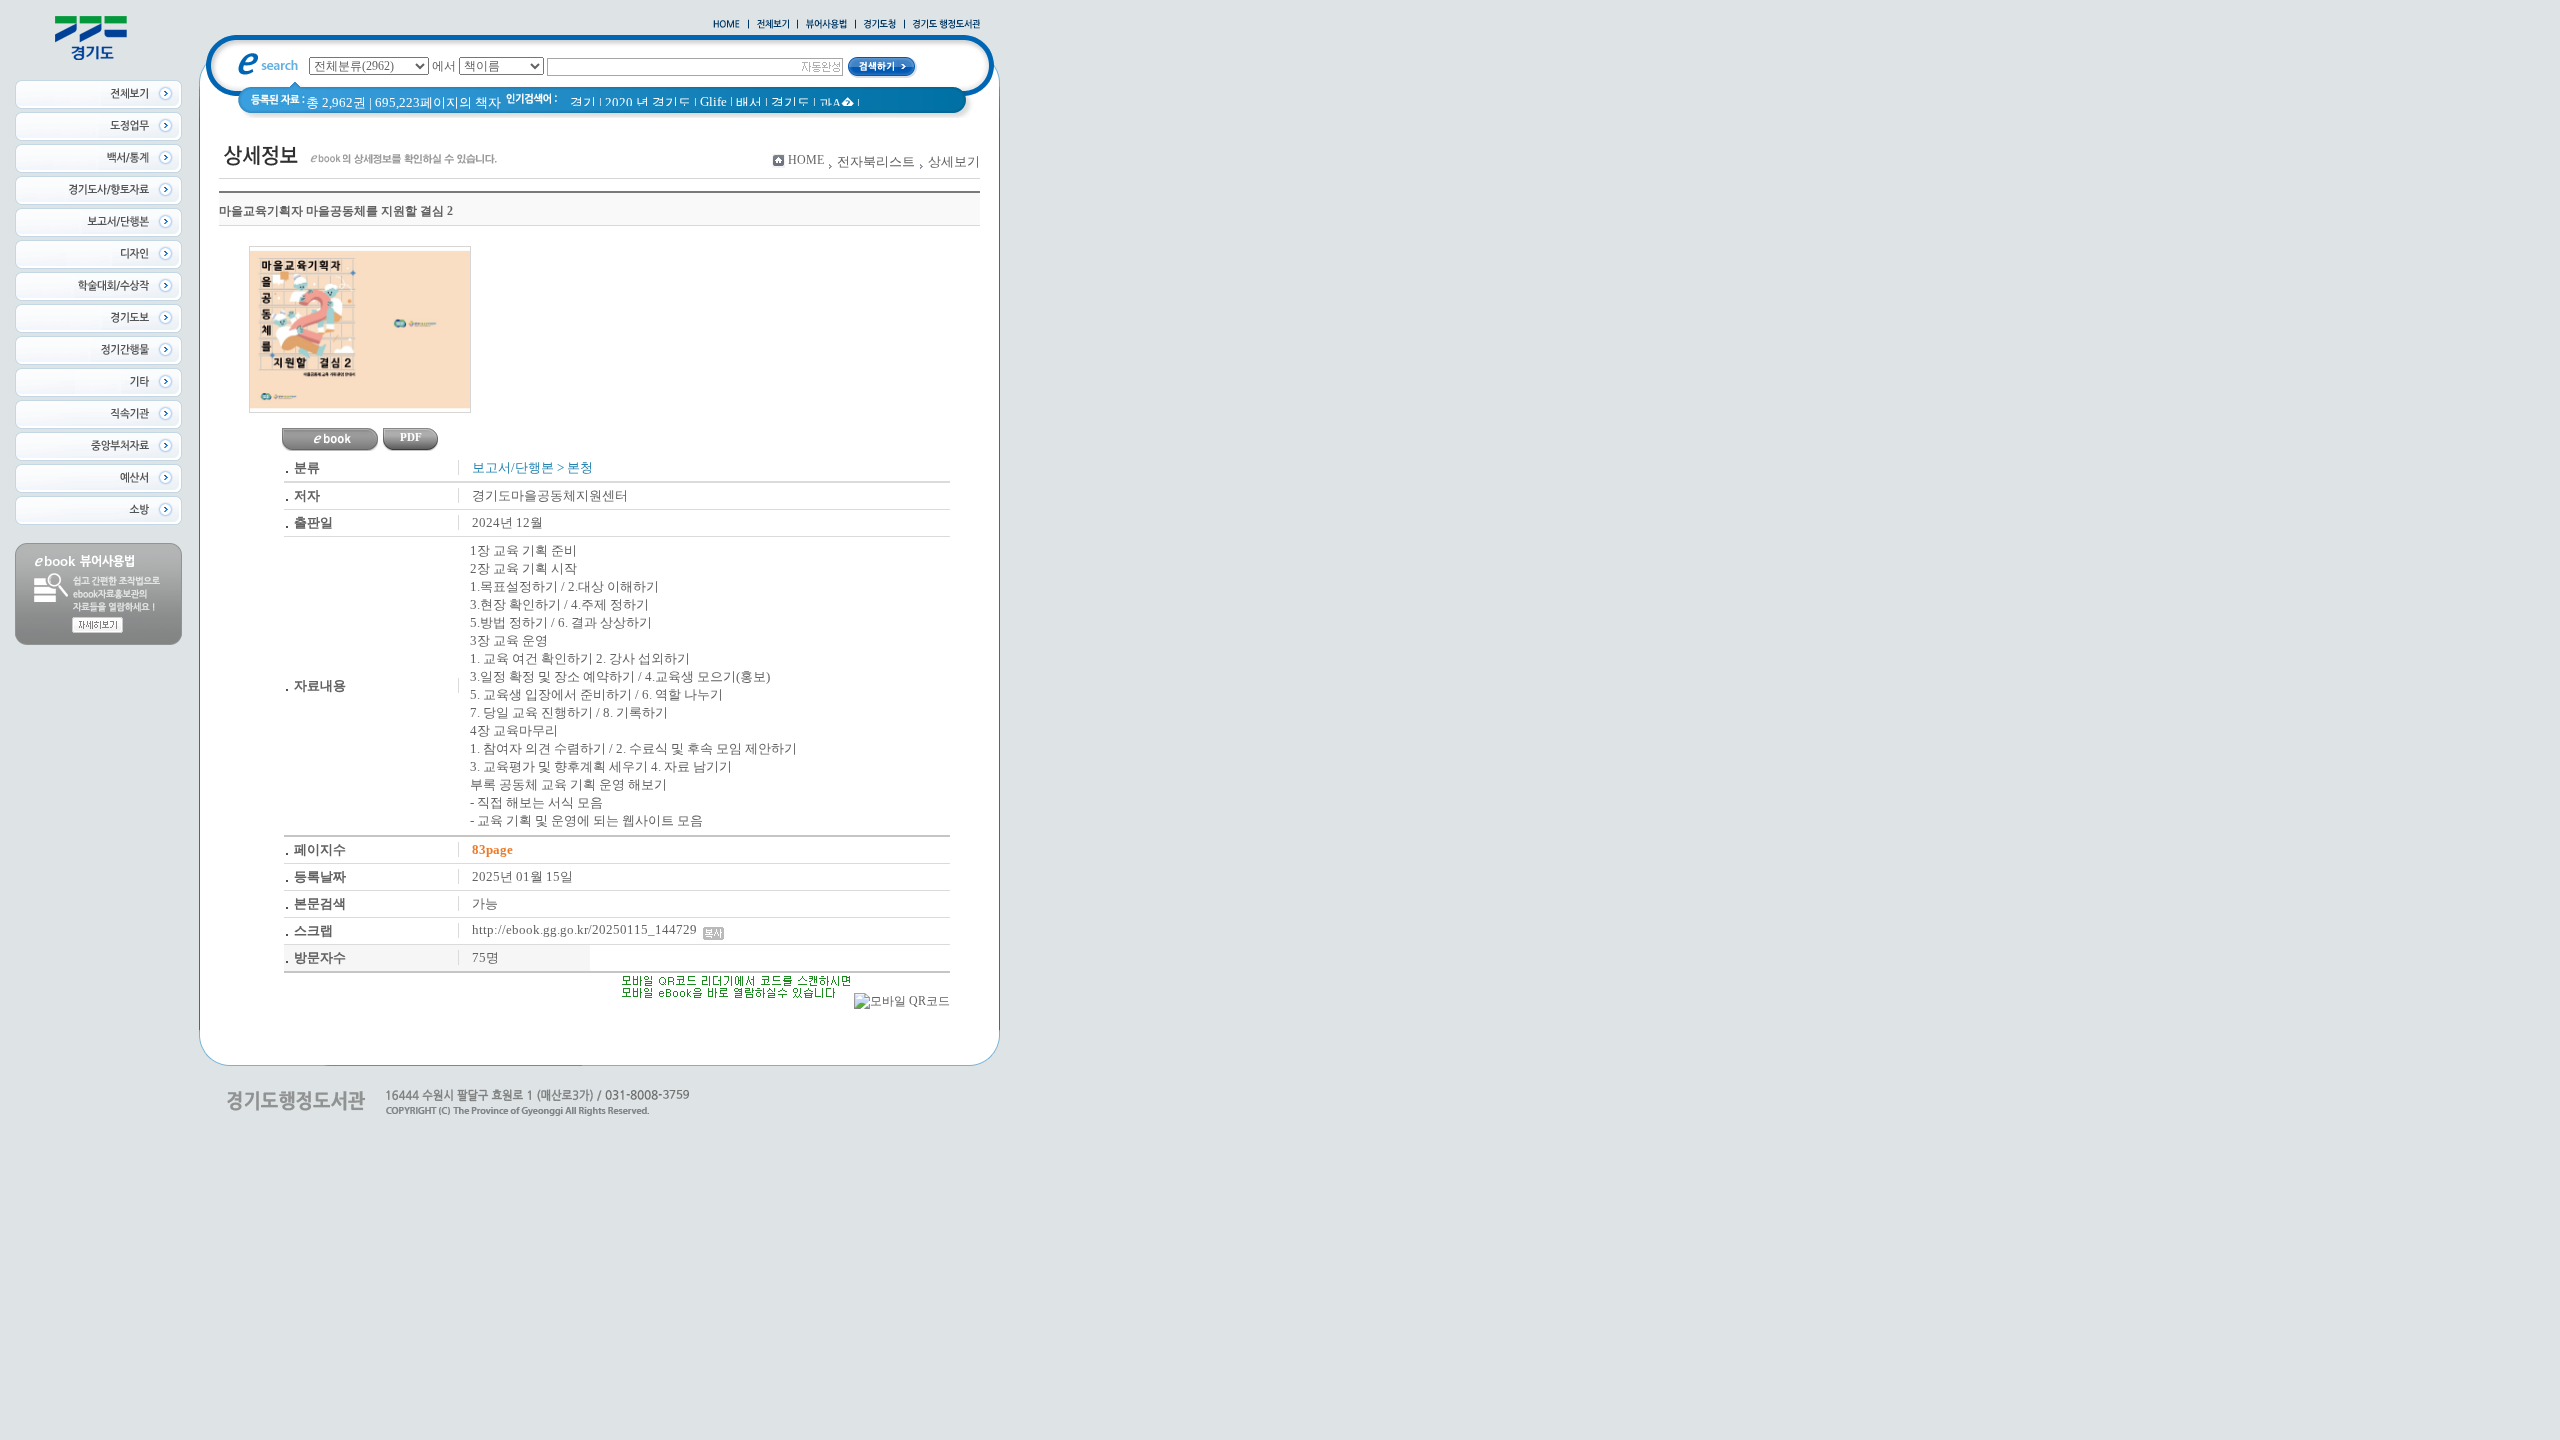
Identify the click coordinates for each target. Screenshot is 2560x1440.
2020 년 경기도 (648, 102)
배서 (749, 102)
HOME (806, 160)
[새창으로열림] (880, 25)
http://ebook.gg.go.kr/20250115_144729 (587, 929)
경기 (583, 102)
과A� (836, 103)
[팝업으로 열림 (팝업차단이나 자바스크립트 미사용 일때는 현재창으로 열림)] (826, 25)
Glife (713, 101)
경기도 (790, 102)
